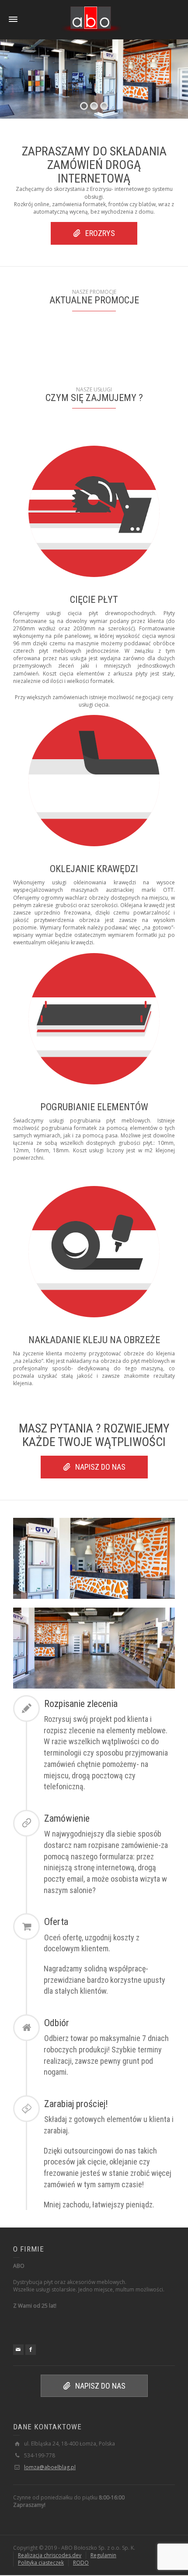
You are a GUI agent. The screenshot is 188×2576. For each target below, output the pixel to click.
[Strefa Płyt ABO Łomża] (91, 19)
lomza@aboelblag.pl (50, 2467)
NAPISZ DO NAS (100, 1467)
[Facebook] (31, 2350)
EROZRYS (100, 233)
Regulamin (103, 2555)
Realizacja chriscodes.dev (50, 2555)
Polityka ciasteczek (41, 2563)
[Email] (18, 2350)
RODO (81, 2563)
